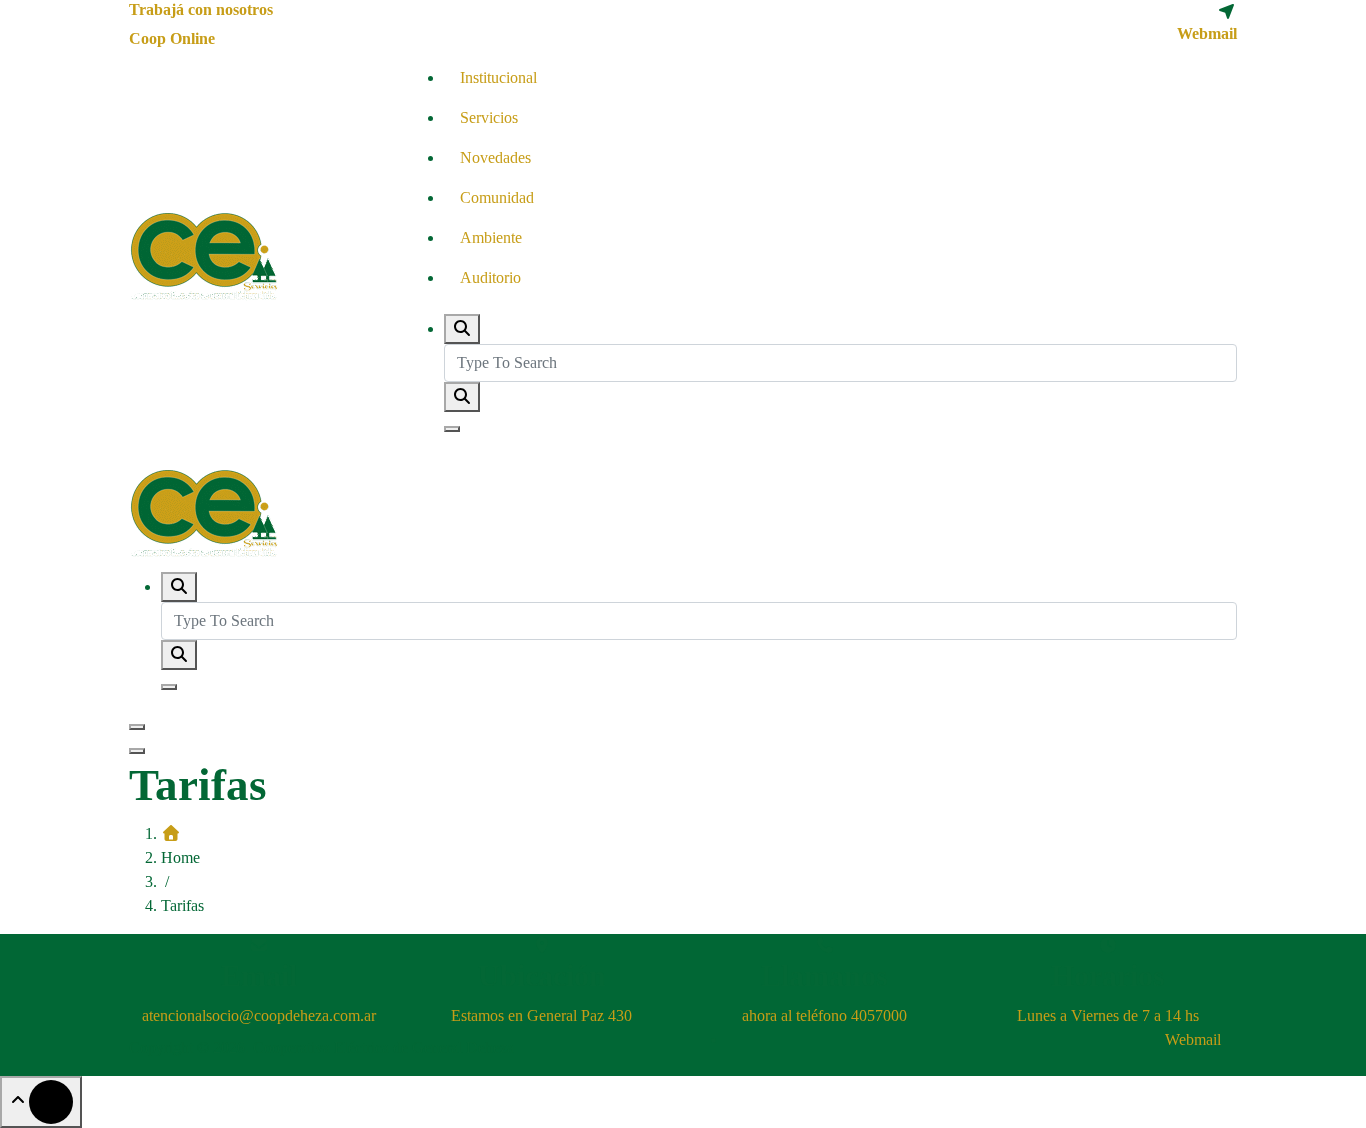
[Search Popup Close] (452, 429)
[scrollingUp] (41, 1102)
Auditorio (490, 277)
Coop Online (172, 38)
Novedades (495, 157)
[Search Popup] (462, 329)
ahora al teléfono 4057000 (824, 1015)
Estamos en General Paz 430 (541, 1015)
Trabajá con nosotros (201, 9)
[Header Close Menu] (137, 751)
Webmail (1207, 33)
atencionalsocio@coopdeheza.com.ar (259, 1015)
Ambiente (491, 237)
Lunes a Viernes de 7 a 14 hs (1108, 1015)
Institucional (498, 77)
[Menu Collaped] (137, 727)
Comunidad (497, 197)
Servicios (489, 117)
